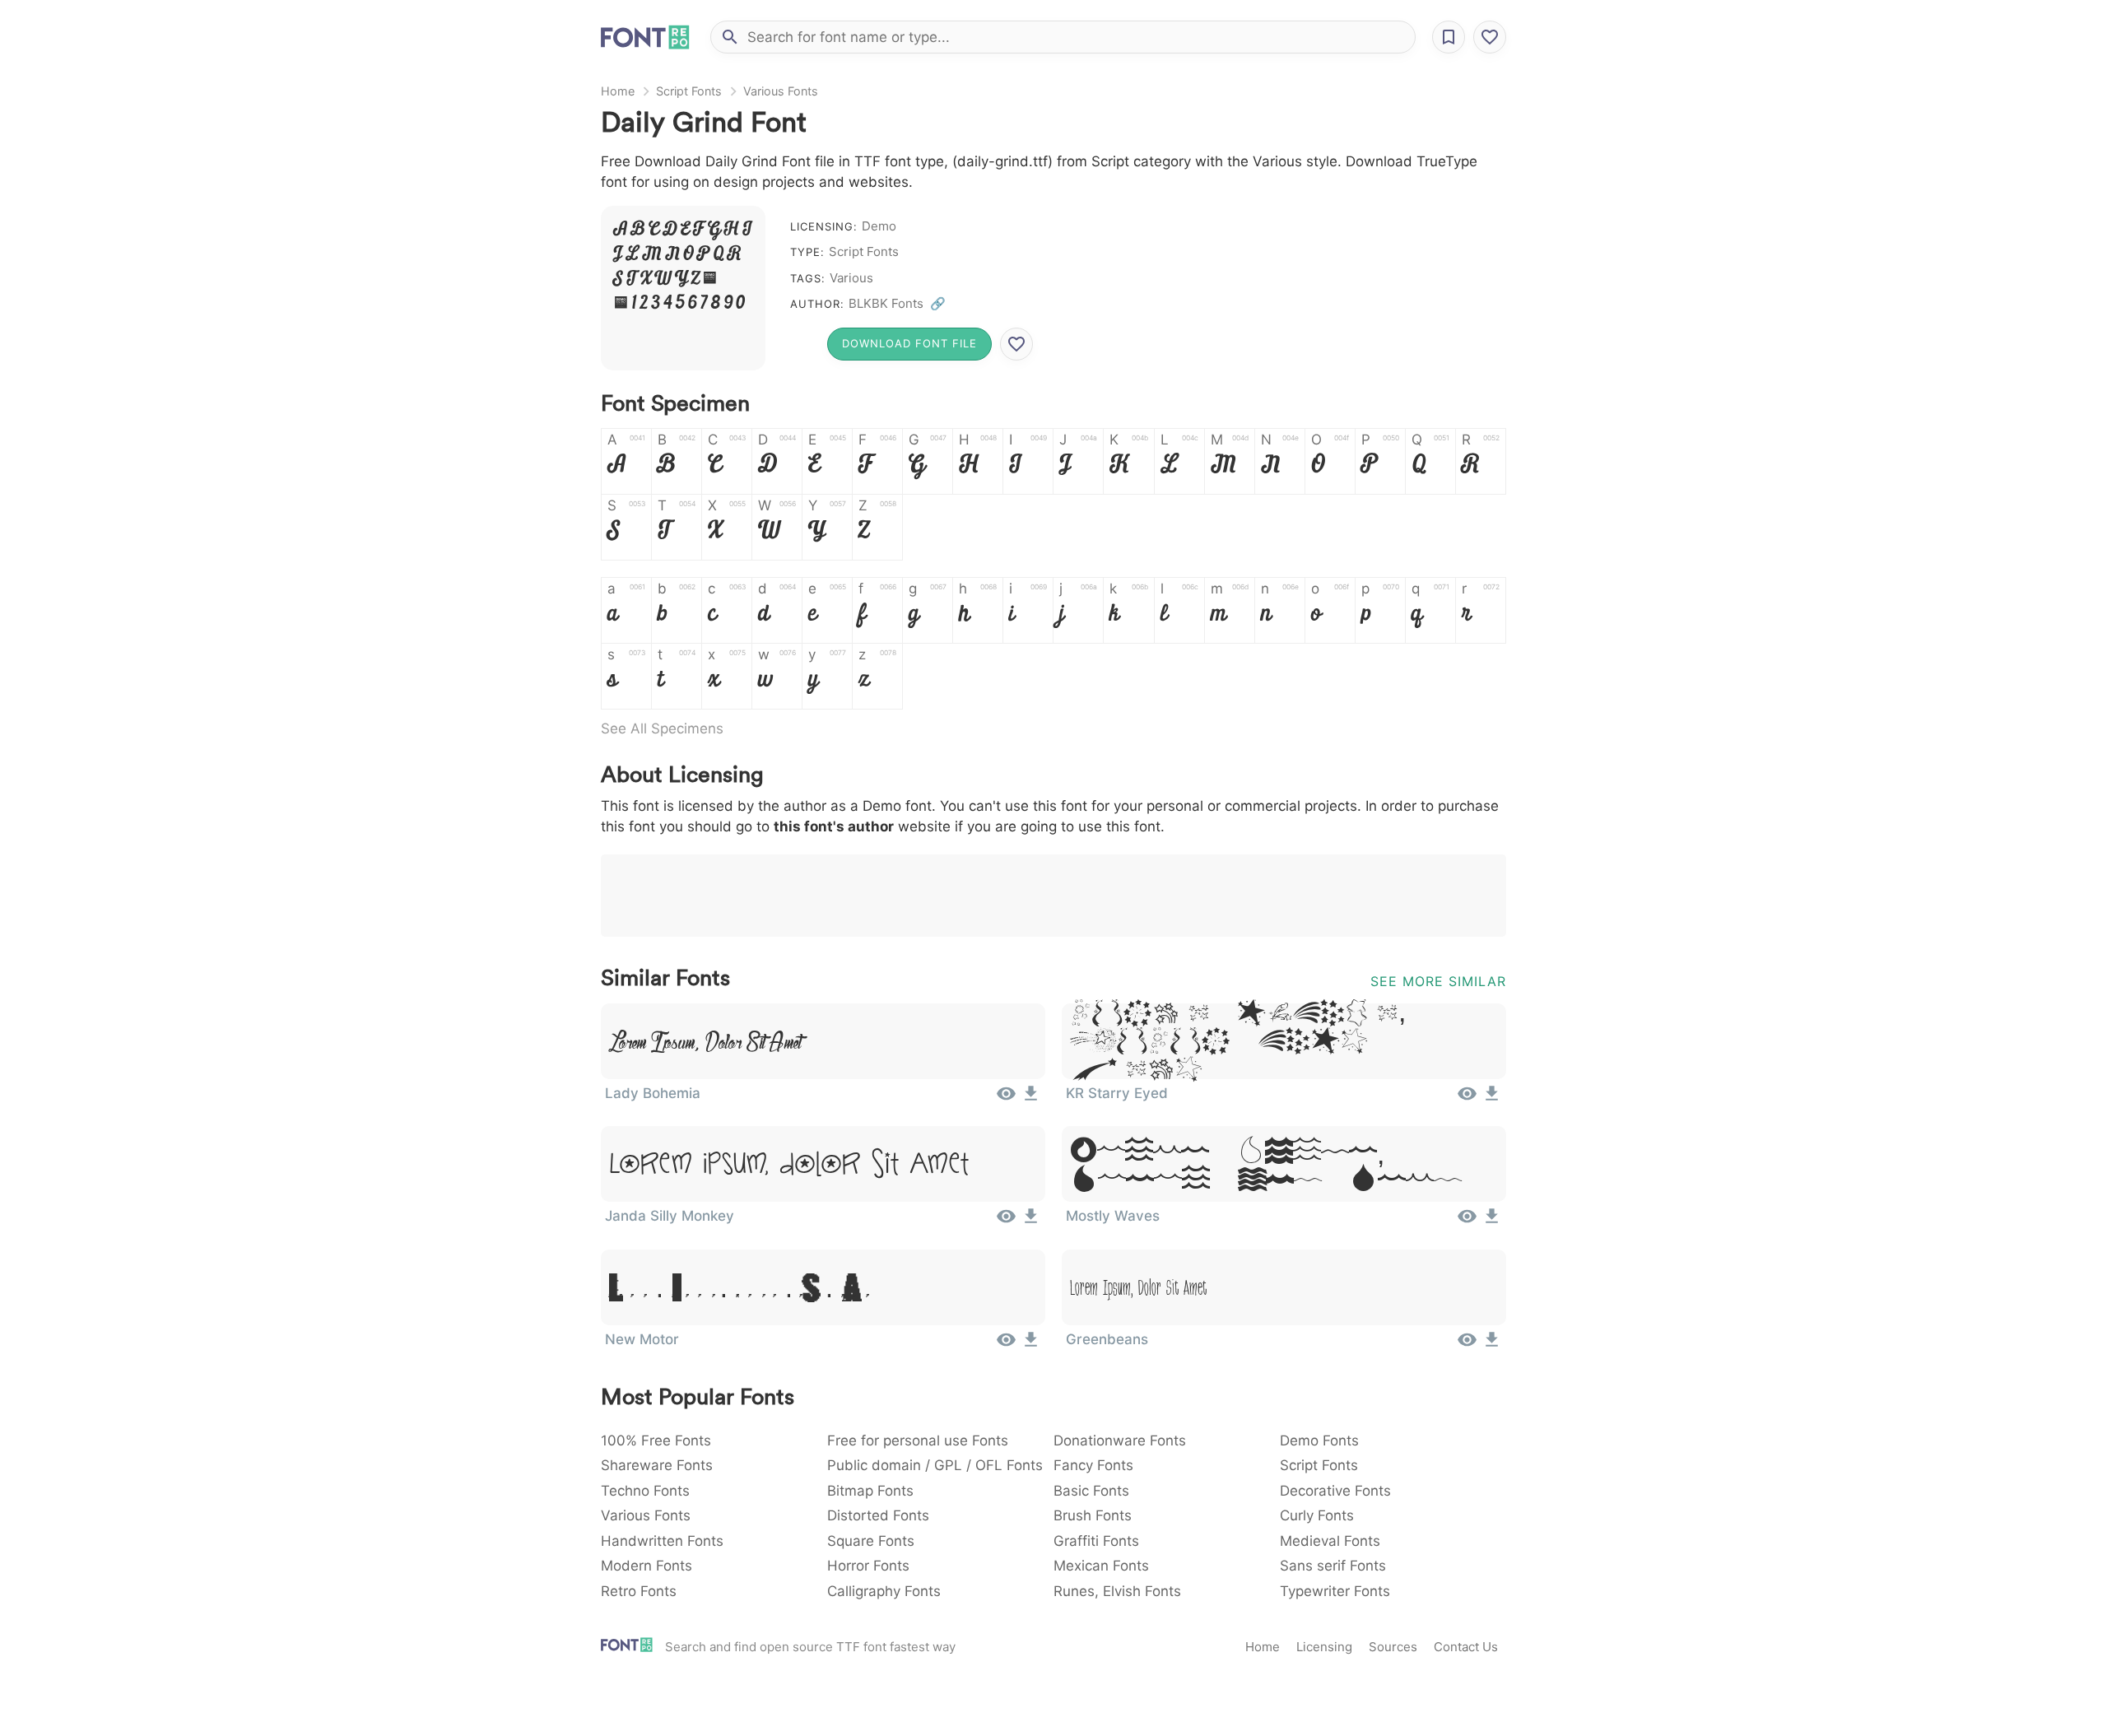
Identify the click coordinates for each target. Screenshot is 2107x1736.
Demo (879, 226)
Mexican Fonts (1101, 1566)
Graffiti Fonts (1096, 1541)
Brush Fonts (1093, 1515)
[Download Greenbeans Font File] (1492, 1345)
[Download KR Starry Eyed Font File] (1492, 1099)
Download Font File (909, 343)
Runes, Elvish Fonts (1117, 1591)
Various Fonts (781, 91)
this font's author (834, 826)
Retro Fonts (639, 1591)
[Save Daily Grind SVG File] (1016, 344)
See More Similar (1438, 981)
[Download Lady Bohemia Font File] (1031, 1099)
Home (618, 91)
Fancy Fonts (1093, 1465)
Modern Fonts (647, 1566)
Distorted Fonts (878, 1515)
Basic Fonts (1091, 1491)
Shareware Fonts (657, 1465)
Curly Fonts (1317, 1515)
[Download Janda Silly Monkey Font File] (1031, 1222)
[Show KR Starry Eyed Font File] (1467, 1099)
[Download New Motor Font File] (1031, 1345)
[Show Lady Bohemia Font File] (1006, 1099)
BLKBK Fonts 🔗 (897, 303)
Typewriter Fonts (1335, 1591)
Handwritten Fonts (662, 1541)
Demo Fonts (1319, 1440)
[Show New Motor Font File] (1006, 1345)
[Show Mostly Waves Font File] (1467, 1222)
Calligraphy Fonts (884, 1591)
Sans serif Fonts (1333, 1566)
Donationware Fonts (1120, 1440)
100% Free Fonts (656, 1440)
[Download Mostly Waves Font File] (1492, 1222)
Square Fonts (871, 1541)
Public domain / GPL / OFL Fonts (935, 1465)
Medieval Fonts (1330, 1541)
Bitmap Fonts (870, 1491)
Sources (1393, 1647)
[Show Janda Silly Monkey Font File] (1006, 1222)
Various (851, 278)
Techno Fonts (645, 1491)
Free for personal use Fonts (918, 1440)
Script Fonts (689, 91)
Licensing (1324, 1647)
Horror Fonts (868, 1566)
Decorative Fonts (1335, 1491)
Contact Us (1466, 1647)
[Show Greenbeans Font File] (1467, 1345)
